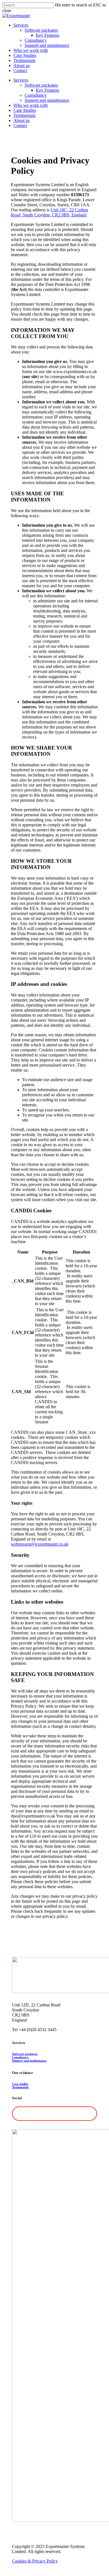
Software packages (41, 85)
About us (22, 120)
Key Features (48, 90)
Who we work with (31, 105)
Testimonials (24, 115)
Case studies (20, 2084)
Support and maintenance (47, 100)
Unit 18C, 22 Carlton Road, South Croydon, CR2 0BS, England (49, 212)
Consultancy (36, 95)
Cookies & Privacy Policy (35, 2561)
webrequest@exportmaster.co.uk (40, 1544)
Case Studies (25, 110)
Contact (20, 125)
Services (21, 80)
